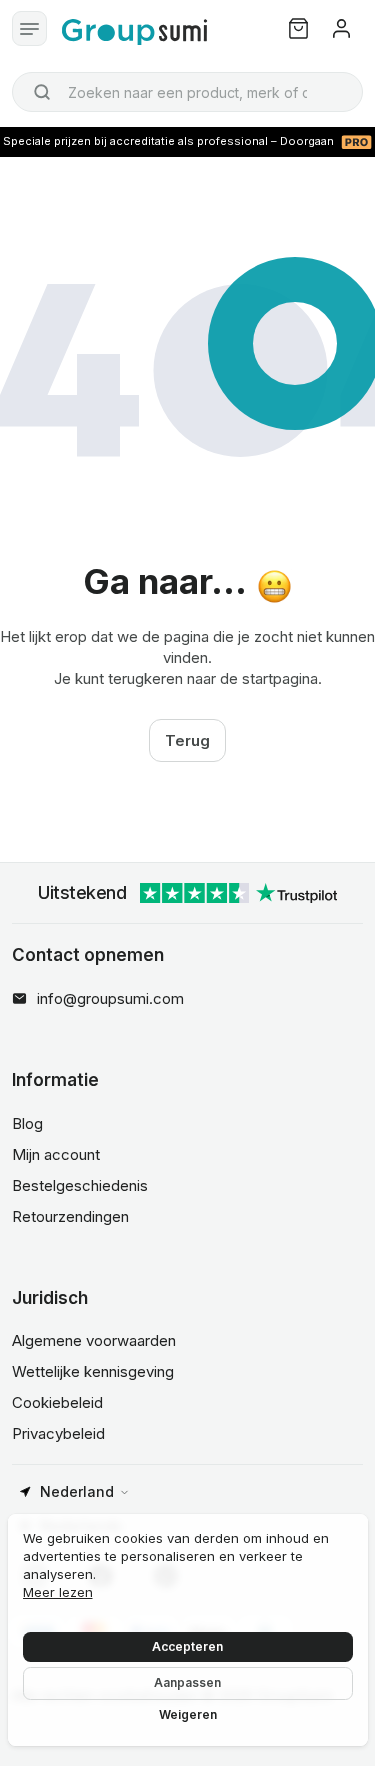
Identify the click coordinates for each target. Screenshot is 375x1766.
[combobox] (187, 92)
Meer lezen (58, 1592)
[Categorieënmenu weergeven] (29, 28)
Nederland (77, 1491)
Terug (187, 740)
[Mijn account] (341, 28)
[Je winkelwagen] (298, 28)
